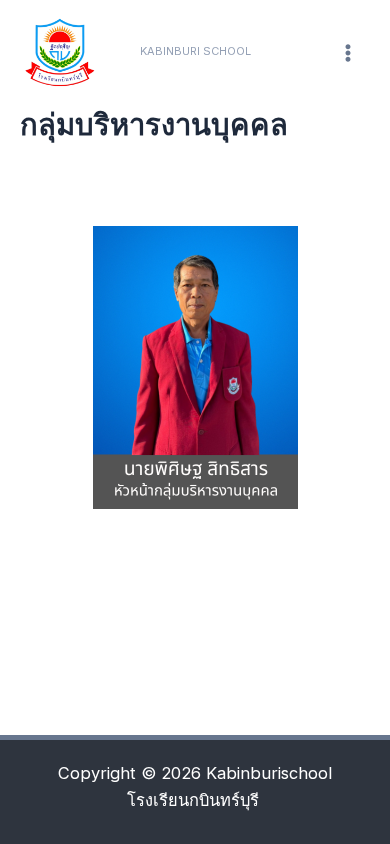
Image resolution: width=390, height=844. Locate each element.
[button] (195, 51)
